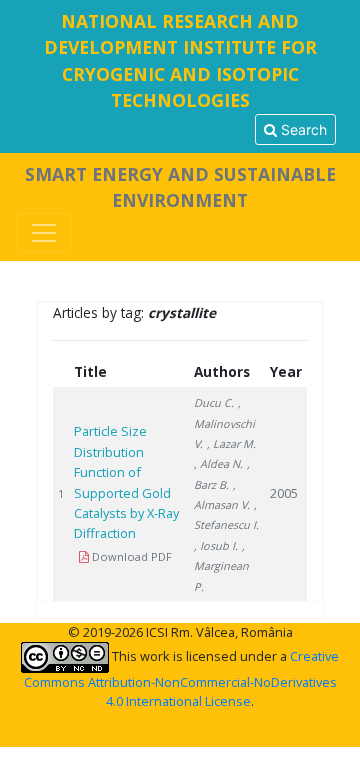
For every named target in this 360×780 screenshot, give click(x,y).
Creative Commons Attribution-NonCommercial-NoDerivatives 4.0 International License (182, 678)
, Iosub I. (216, 545)
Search (302, 129)
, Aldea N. (218, 463)
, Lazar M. (231, 443)
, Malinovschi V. (224, 423)
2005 (284, 493)
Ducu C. (214, 402)
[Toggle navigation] (44, 233)
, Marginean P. (221, 566)
